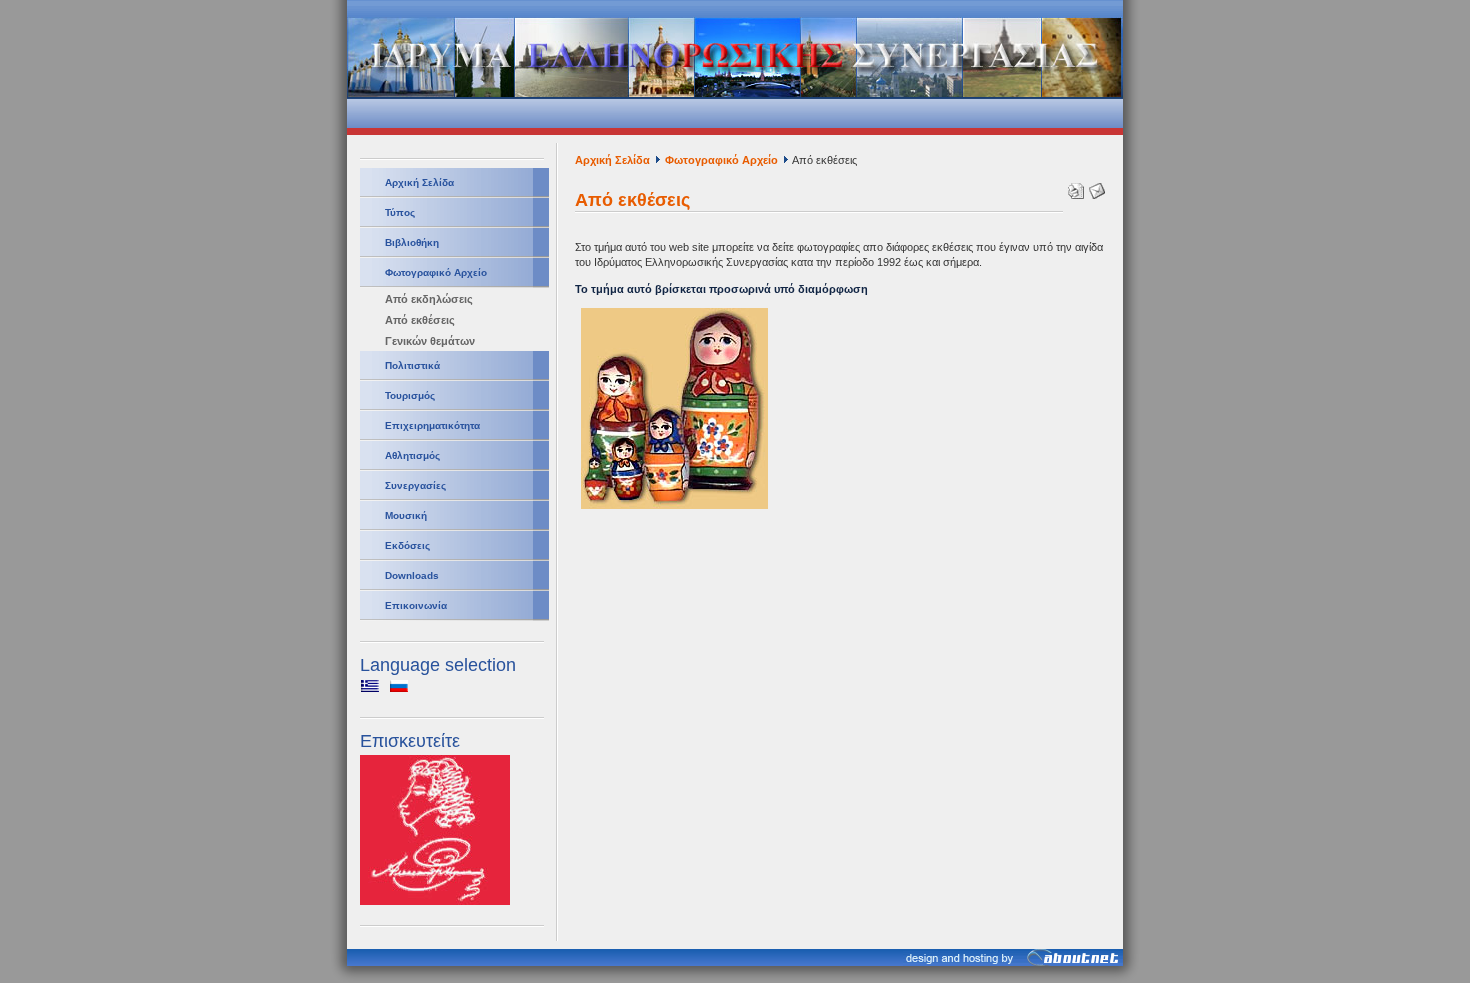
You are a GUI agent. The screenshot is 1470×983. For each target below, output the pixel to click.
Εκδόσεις (407, 545)
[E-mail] (1094, 187)
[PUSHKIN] (435, 901)
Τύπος (400, 212)
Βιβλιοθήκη (412, 242)
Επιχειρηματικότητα (432, 425)
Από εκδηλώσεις (429, 299)
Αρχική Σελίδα (419, 182)
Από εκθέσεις (420, 320)
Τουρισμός (410, 395)
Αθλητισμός (412, 455)
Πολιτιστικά (412, 365)
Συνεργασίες (415, 485)
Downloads (412, 575)
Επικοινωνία (416, 605)
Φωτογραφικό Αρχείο (436, 272)
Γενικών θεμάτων (430, 341)
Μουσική (406, 515)
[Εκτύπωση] (1073, 187)
